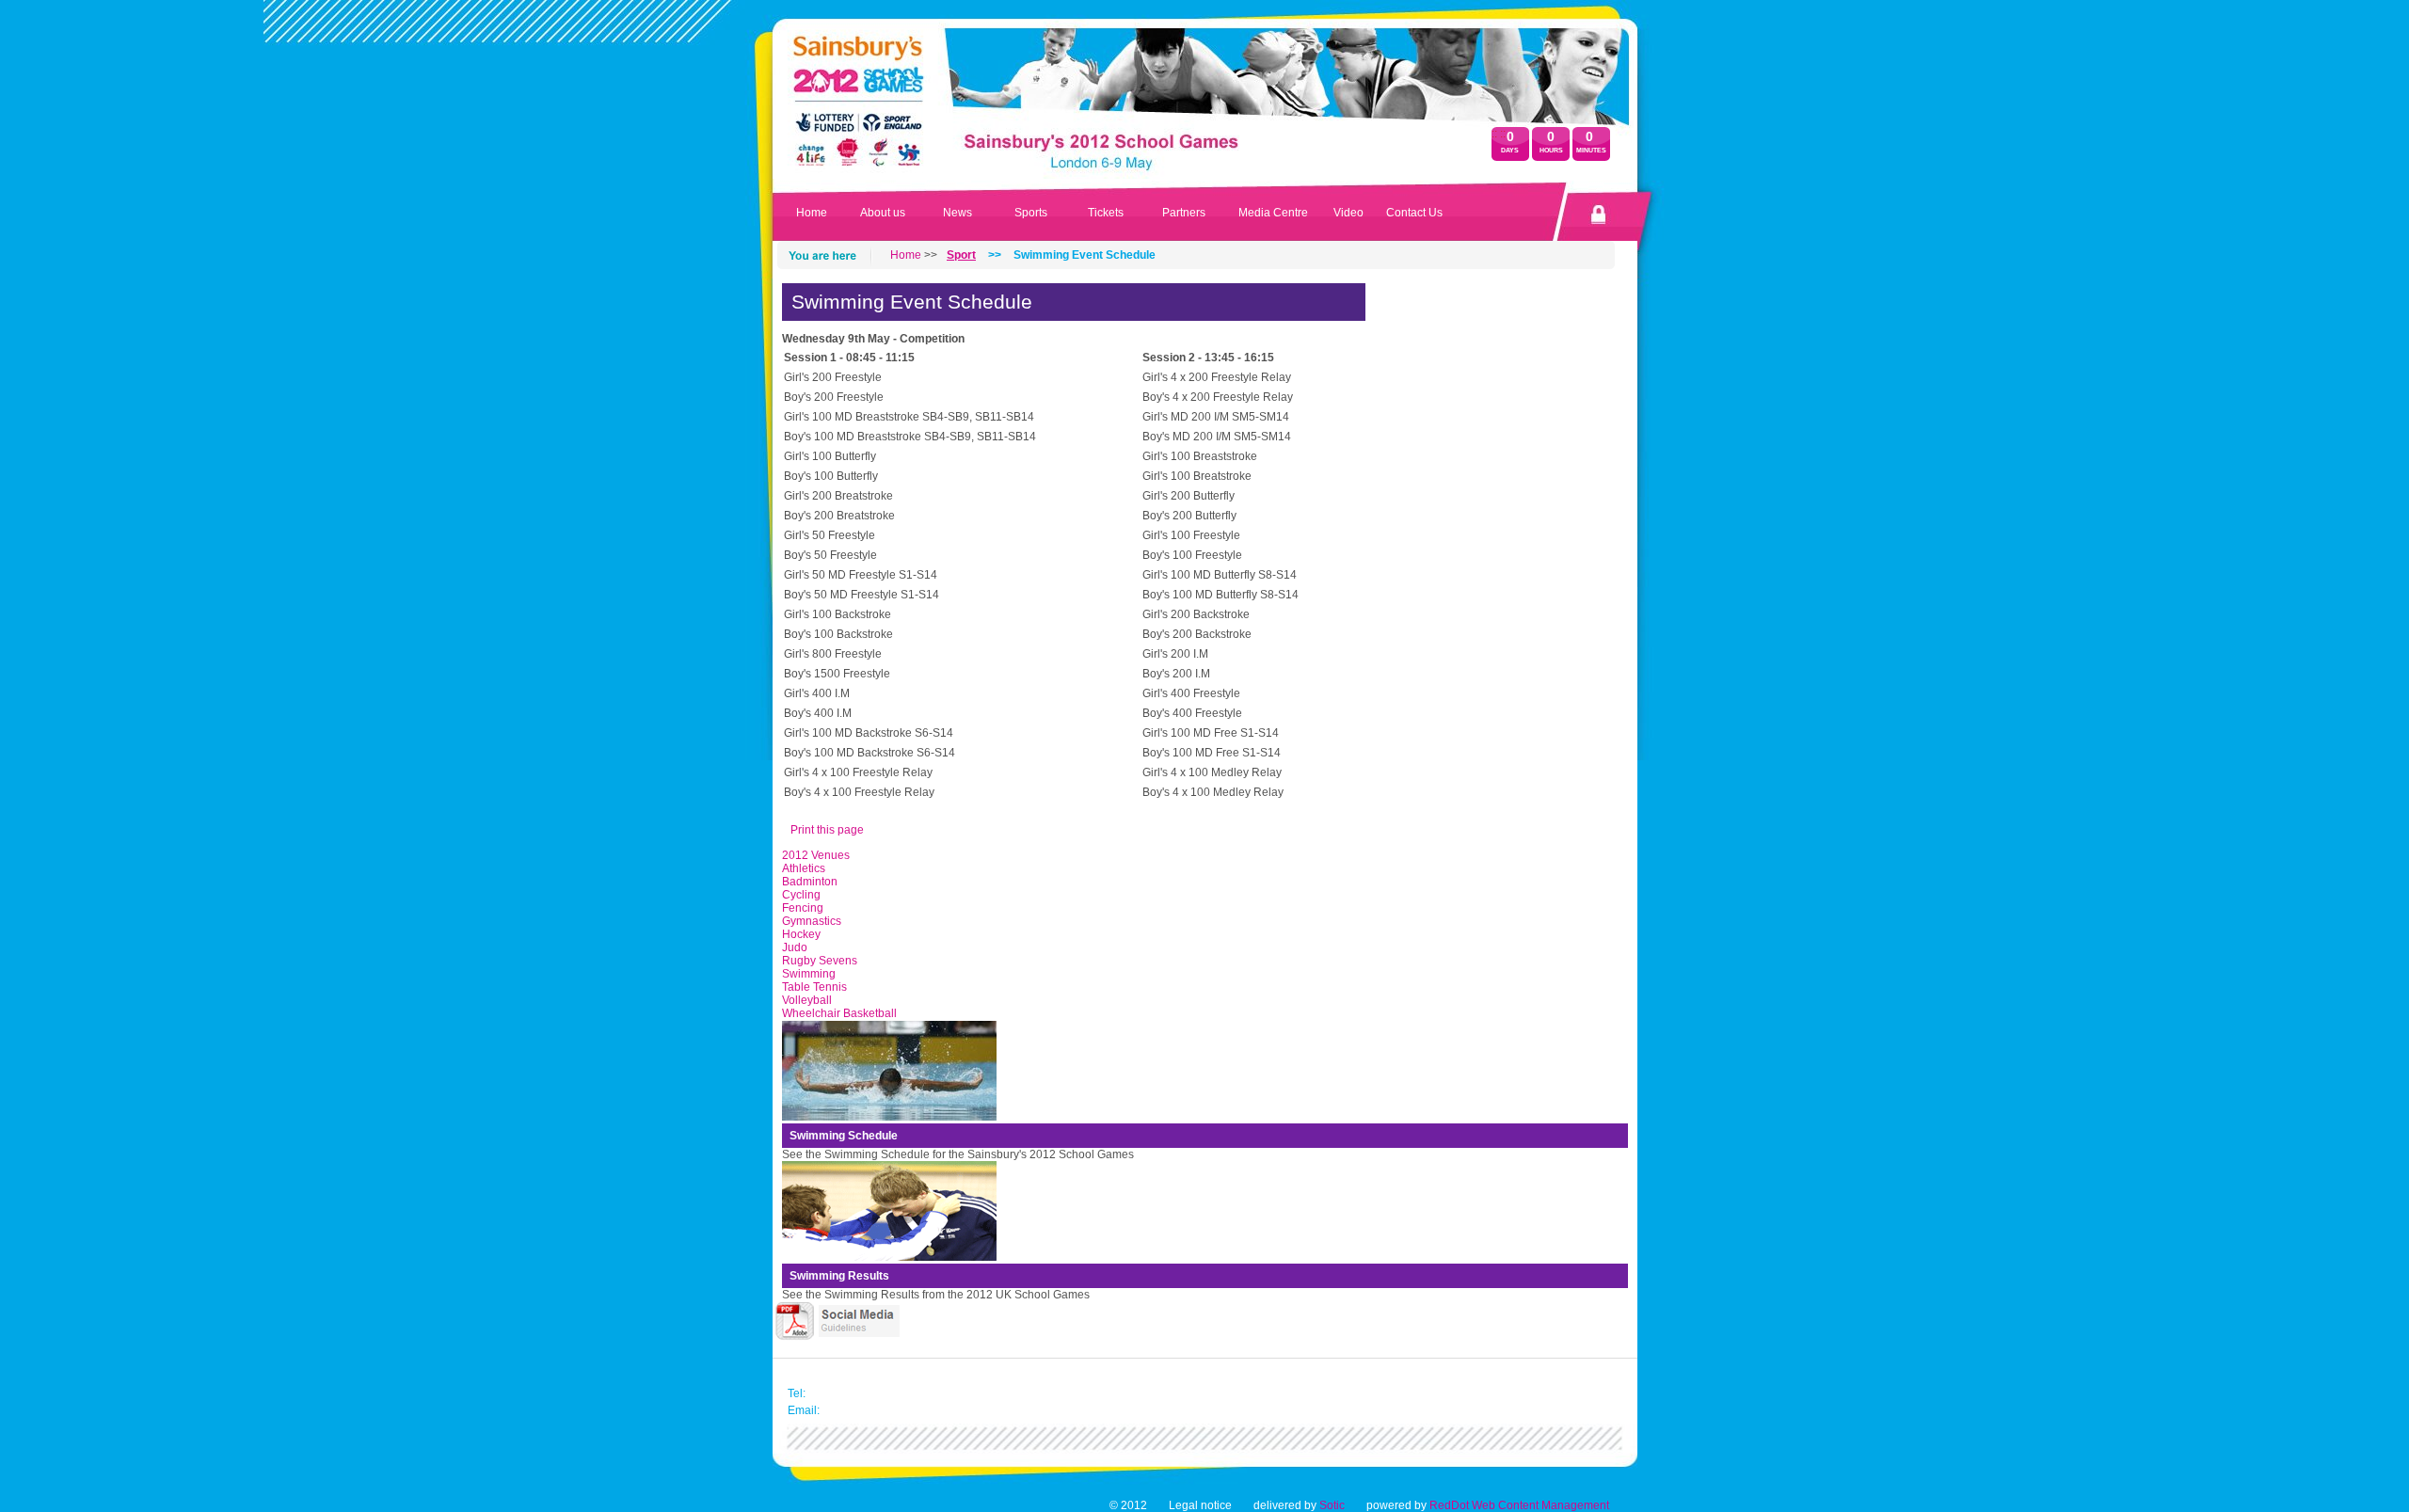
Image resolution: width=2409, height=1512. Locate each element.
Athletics (804, 868)
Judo (795, 947)
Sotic (1332, 1505)
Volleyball (807, 1000)
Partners (1184, 213)
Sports (1031, 213)
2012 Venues (816, 855)
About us (883, 213)
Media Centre (1273, 213)
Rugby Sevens (820, 961)
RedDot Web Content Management (1519, 1505)
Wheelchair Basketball (839, 1013)
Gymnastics (812, 921)
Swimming (809, 974)
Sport (961, 255)
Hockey (801, 934)
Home (812, 213)
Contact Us (1414, 213)
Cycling (801, 895)
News (957, 213)
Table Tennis (814, 987)
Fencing (803, 908)
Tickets (1106, 213)
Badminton (810, 882)
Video (1348, 213)
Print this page (827, 830)
